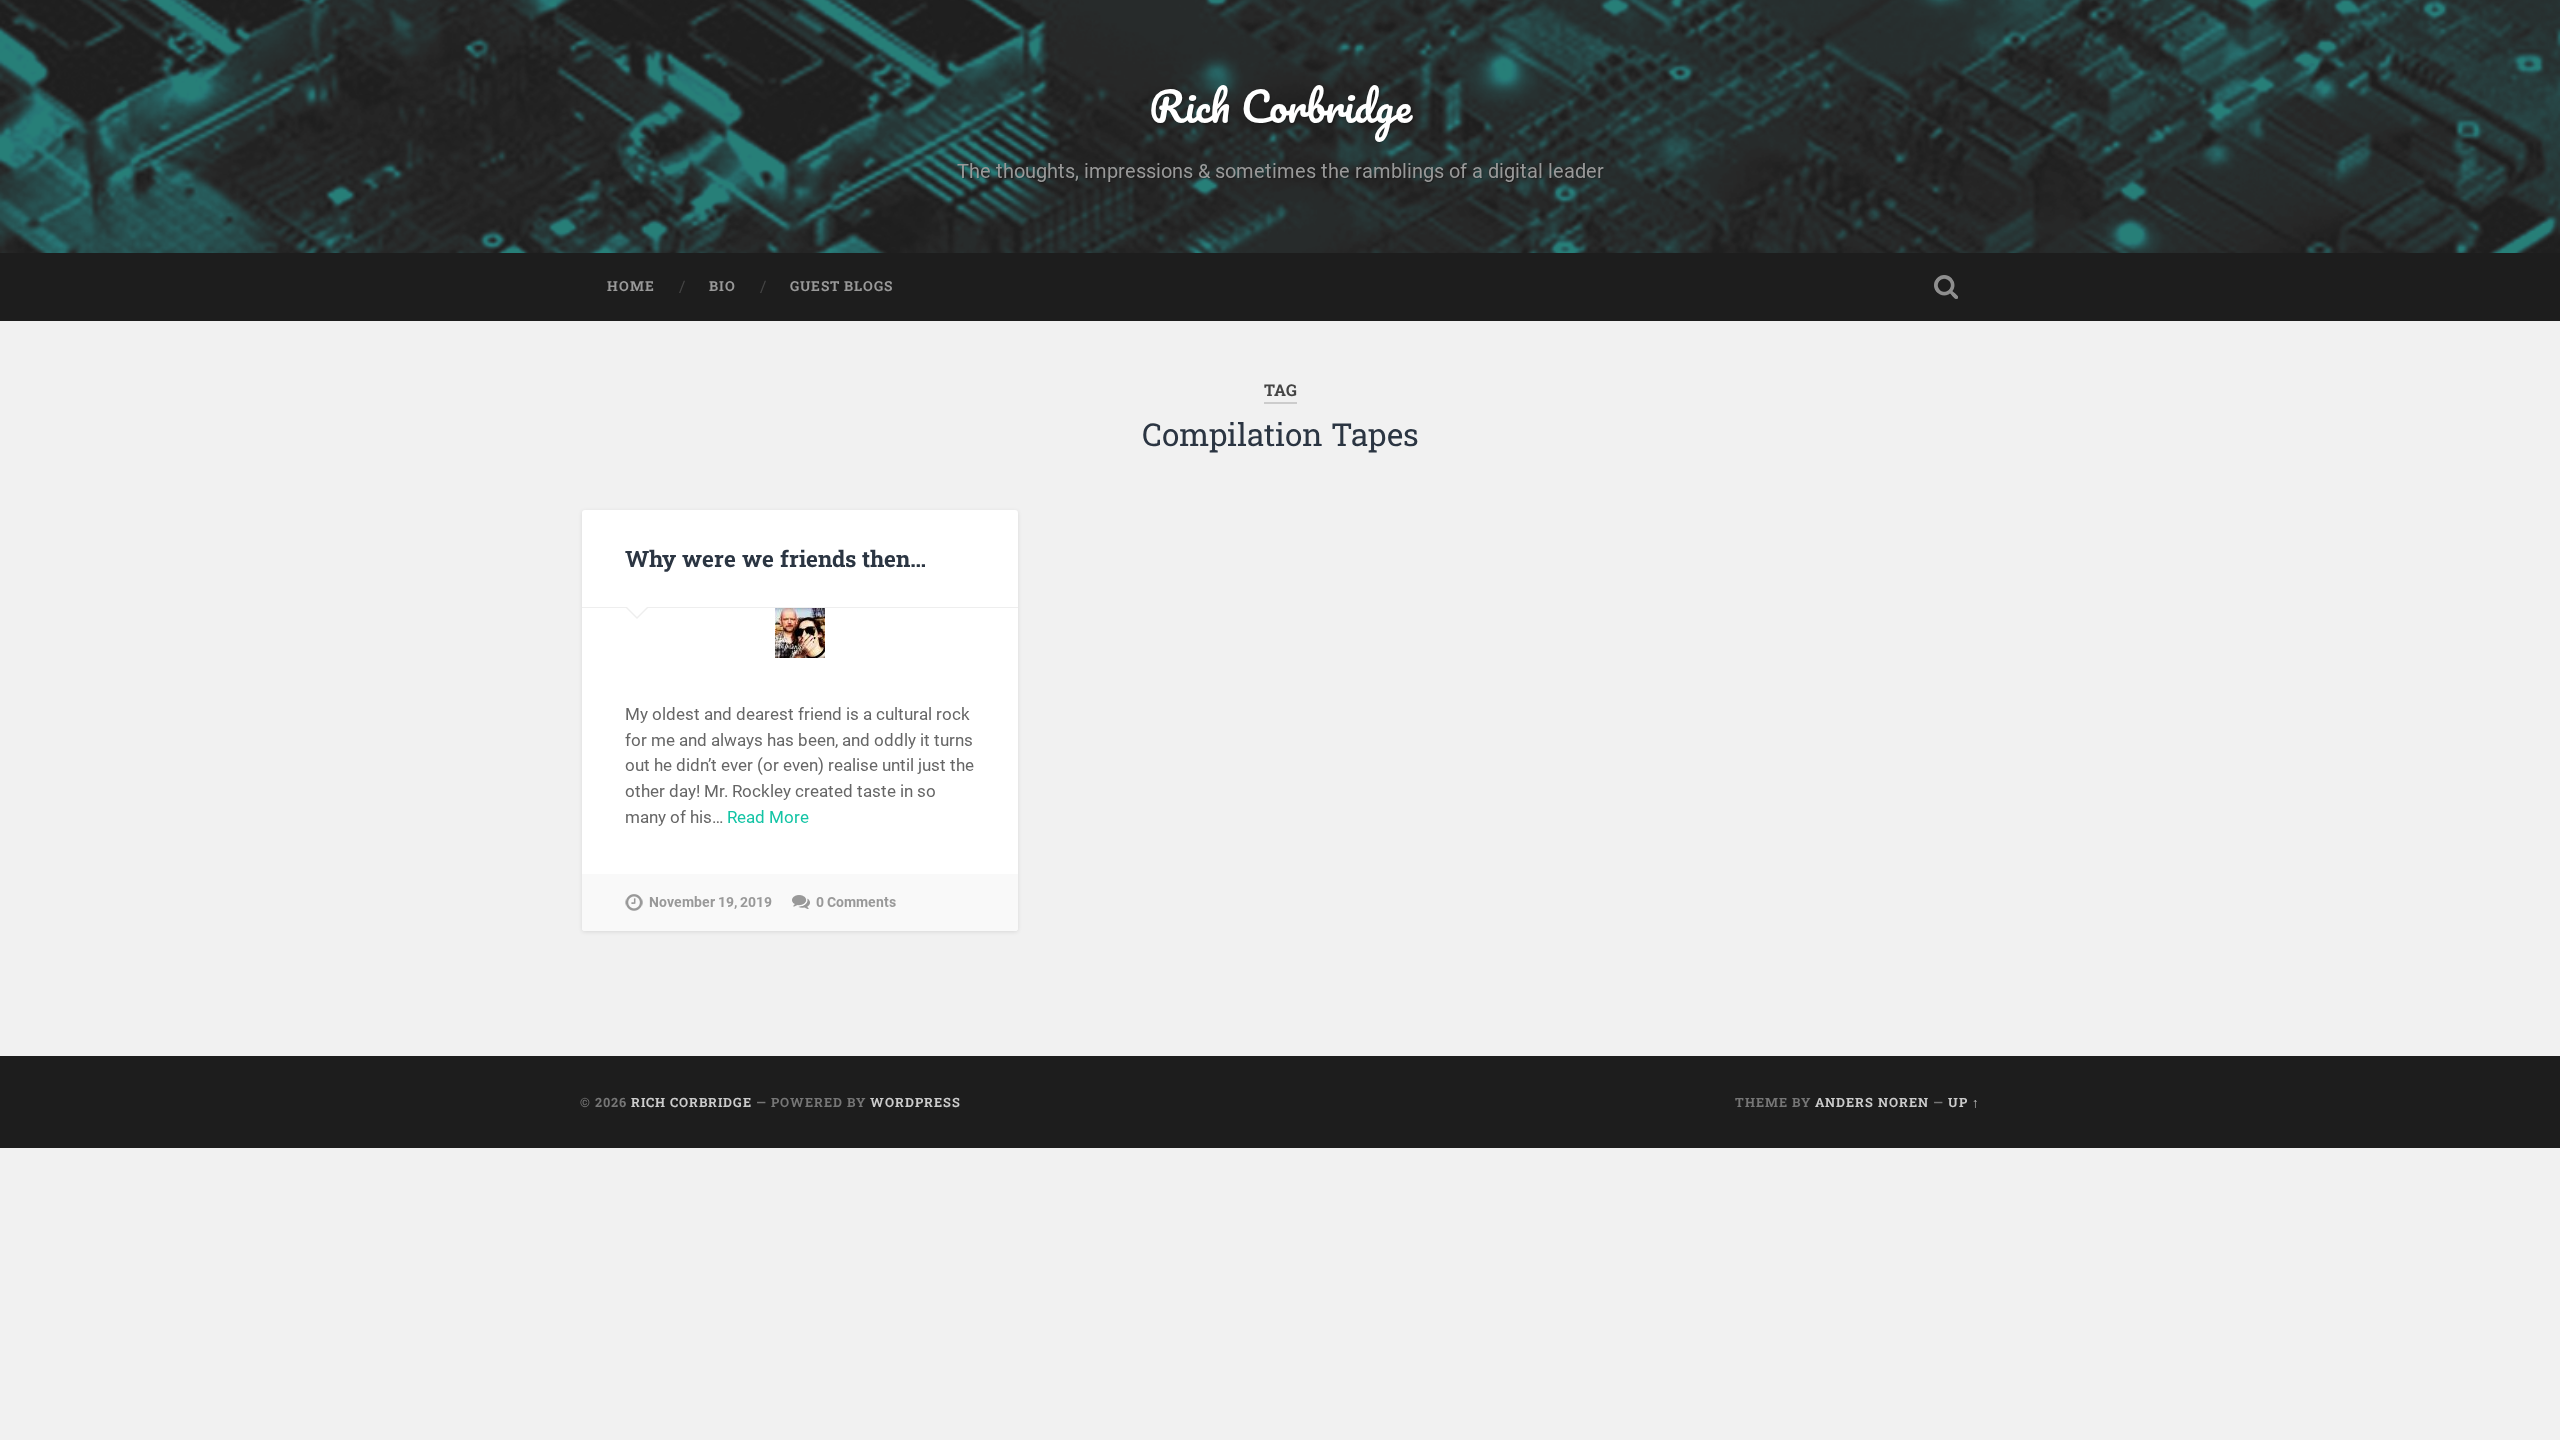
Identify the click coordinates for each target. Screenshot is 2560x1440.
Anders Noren (1872, 1102)
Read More (768, 817)
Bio (722, 286)
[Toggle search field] (1946, 287)
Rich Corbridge (1280, 105)
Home (631, 286)
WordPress (915, 1102)
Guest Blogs (841, 286)
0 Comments (856, 902)
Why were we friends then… (775, 558)
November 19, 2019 (710, 902)
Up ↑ (1964, 1102)
